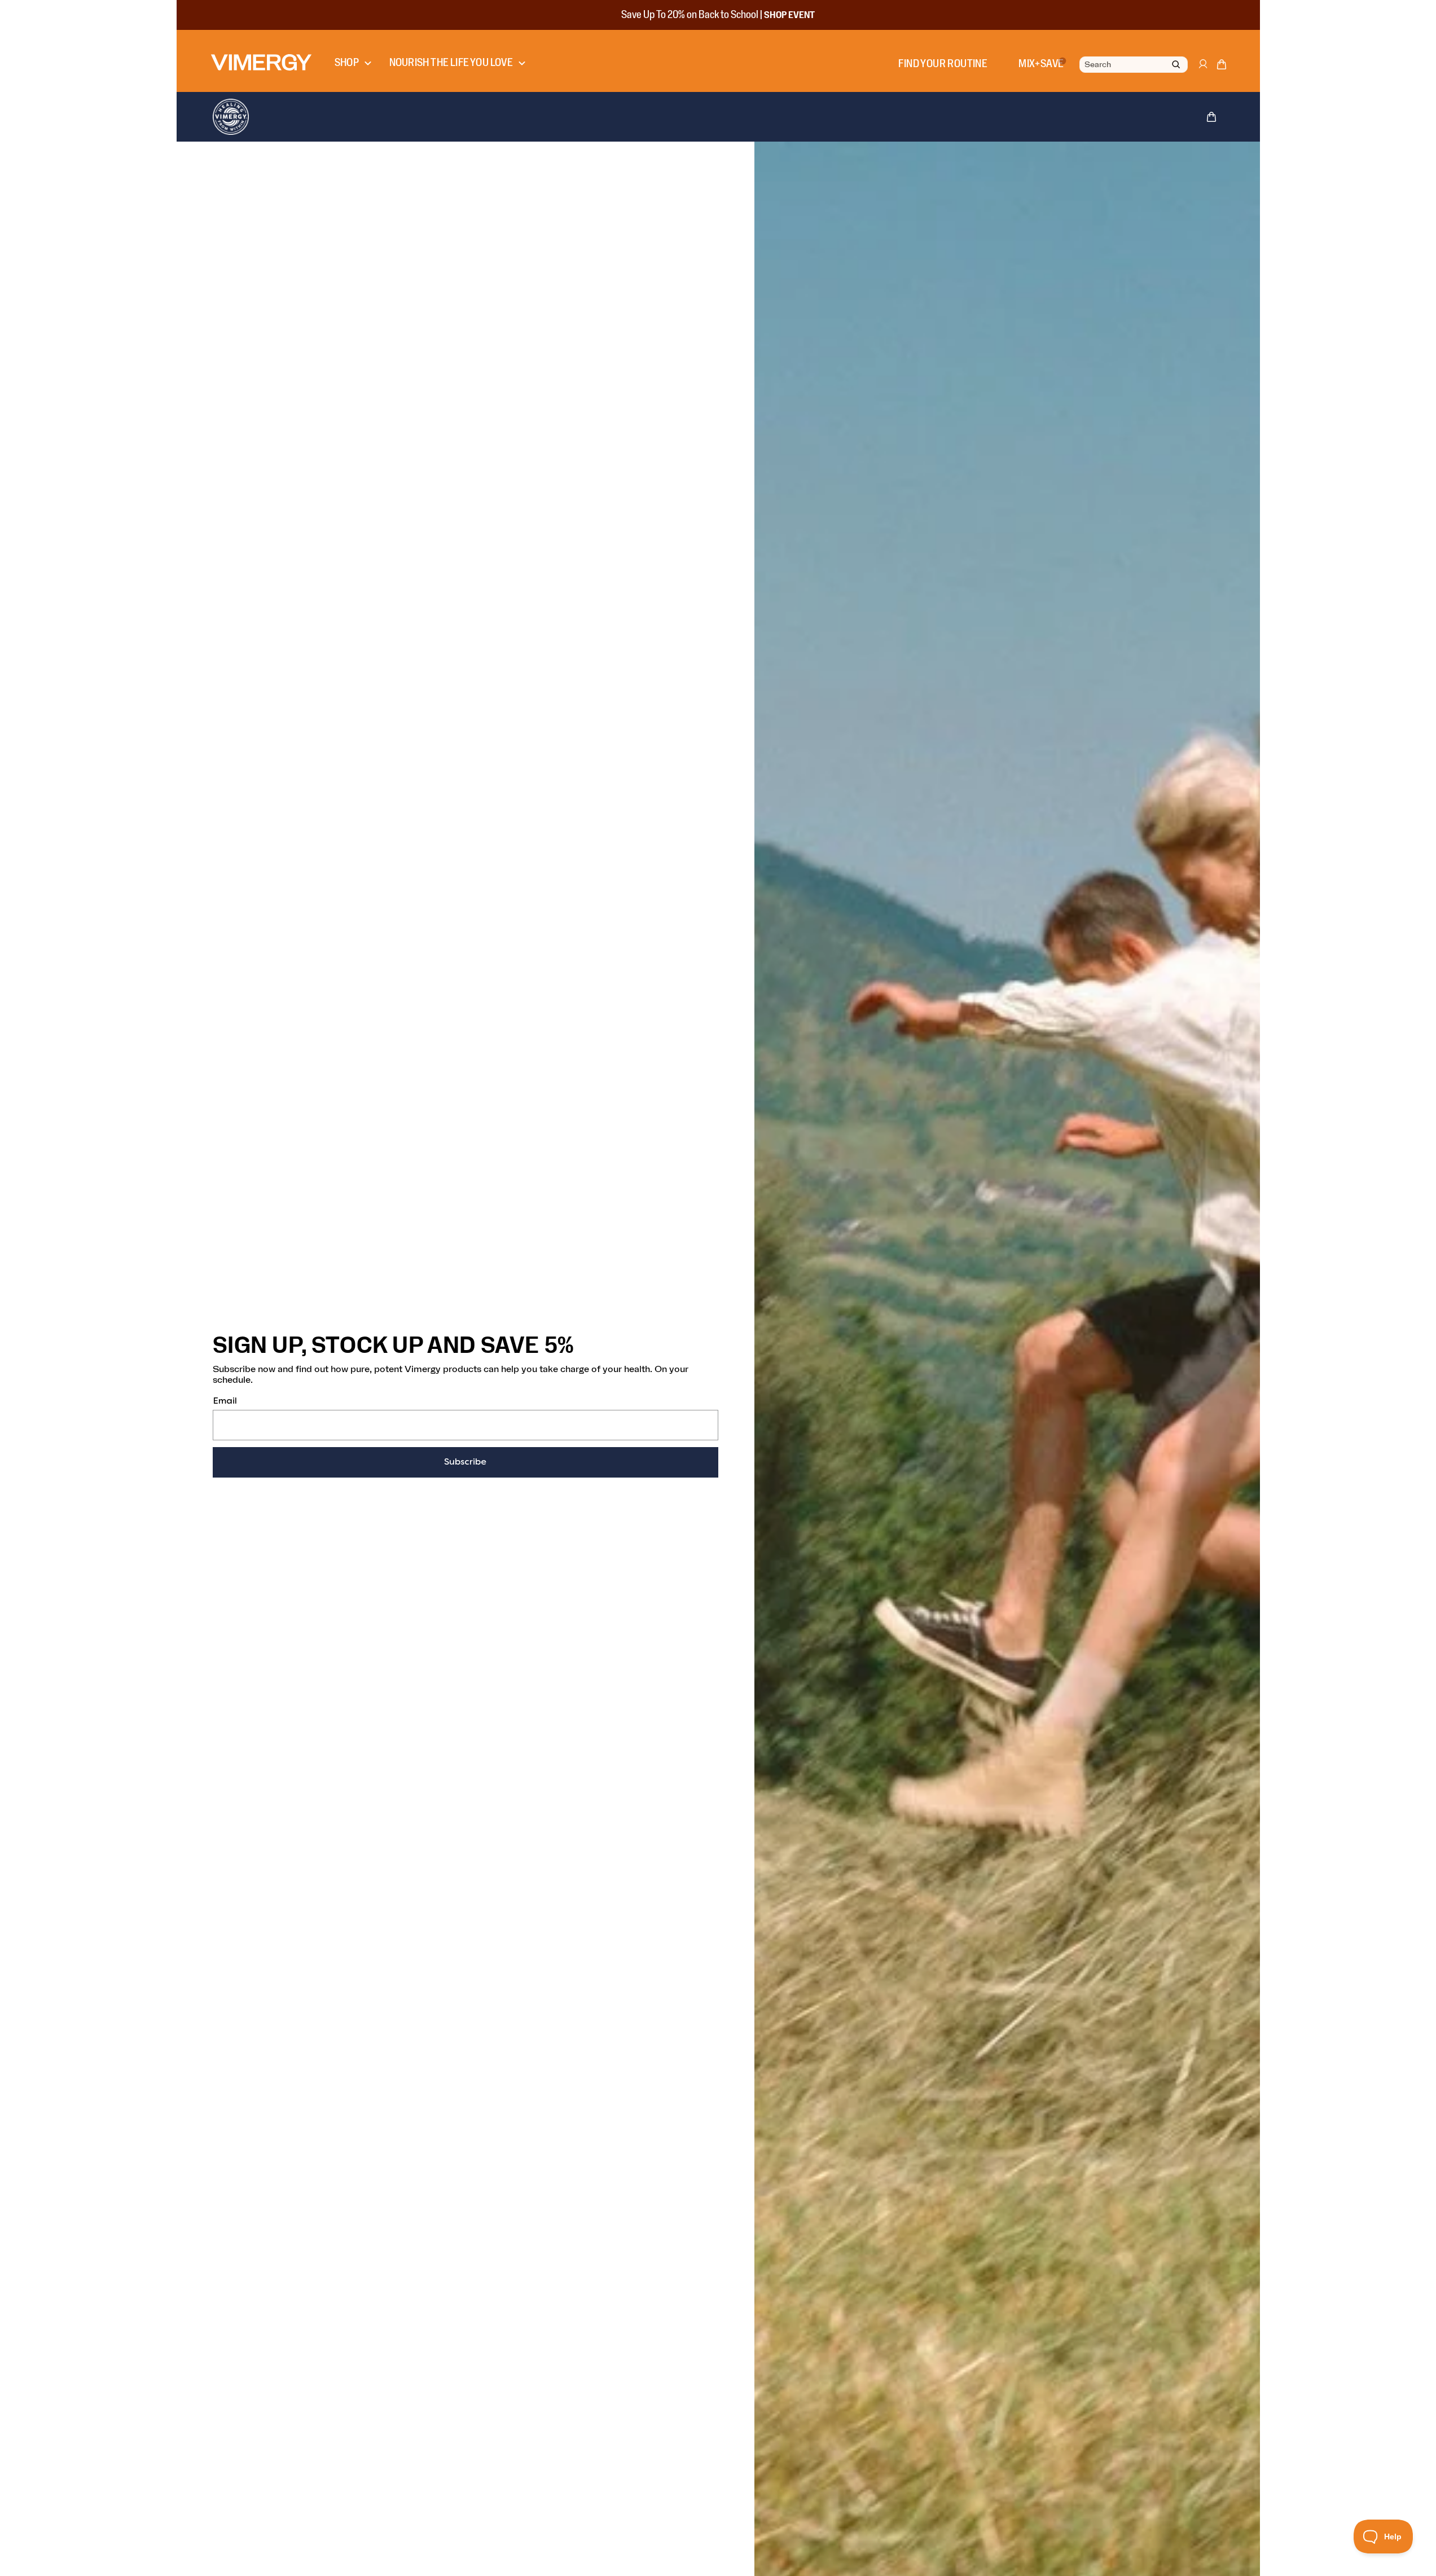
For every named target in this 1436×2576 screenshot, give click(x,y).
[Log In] (1202, 69)
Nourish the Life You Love (451, 63)
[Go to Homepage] (261, 62)
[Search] (1176, 65)
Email (225, 1401)
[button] (1222, 67)
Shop (347, 63)
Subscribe (465, 1462)
